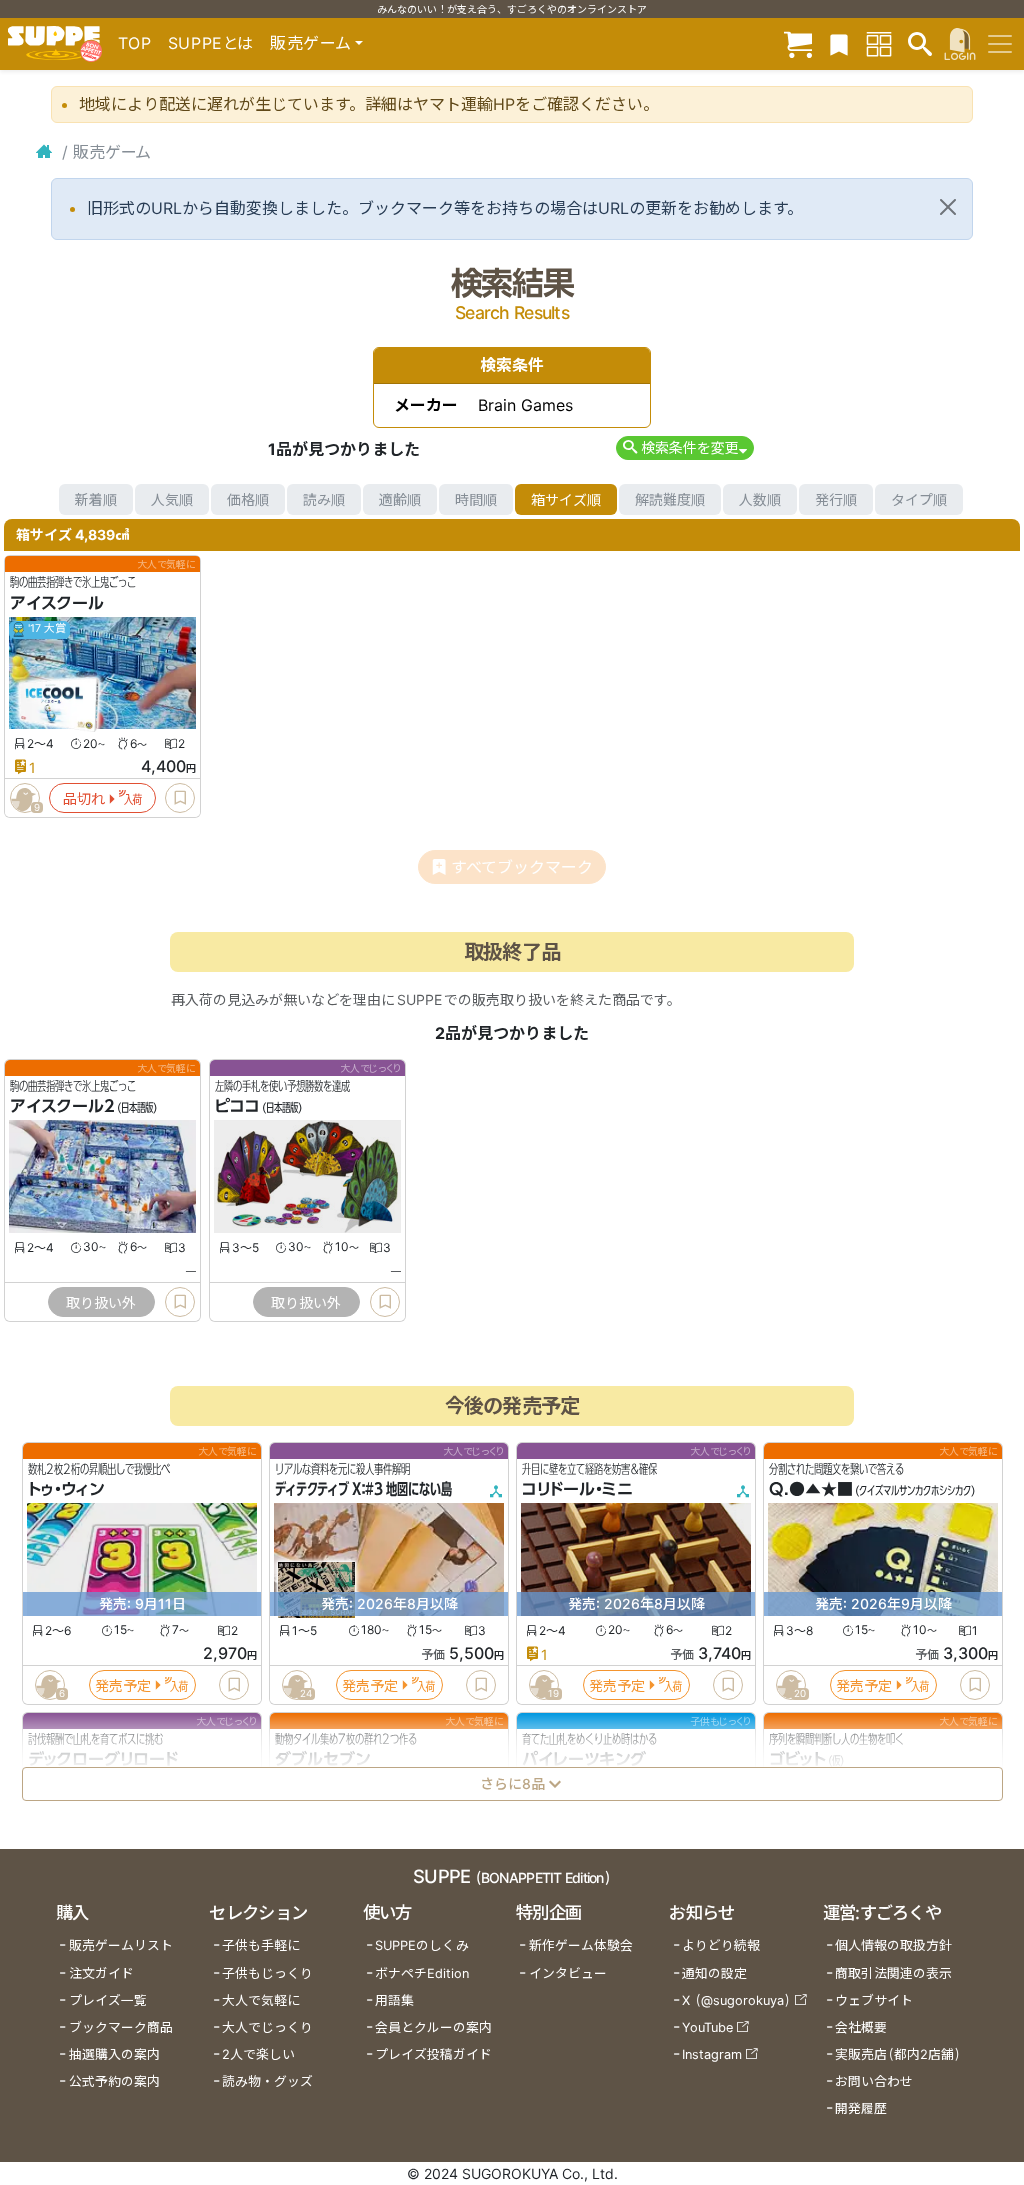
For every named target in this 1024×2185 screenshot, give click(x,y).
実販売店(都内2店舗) (898, 2054)
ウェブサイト (874, 2000)
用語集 (394, 2000)
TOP (135, 43)
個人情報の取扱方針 (893, 1945)
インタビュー (568, 1973)
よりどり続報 (721, 1945)
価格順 (248, 499)
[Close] (948, 207)
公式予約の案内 (114, 2081)
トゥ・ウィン (66, 1490)
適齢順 (400, 499)
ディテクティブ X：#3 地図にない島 (363, 1490)
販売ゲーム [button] (310, 43)
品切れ (84, 798)
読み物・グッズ (267, 2081)
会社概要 (861, 2027)
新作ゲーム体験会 (581, 1945)
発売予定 (123, 1685)
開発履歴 (861, 2108)
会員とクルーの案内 (433, 2027)
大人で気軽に (261, 2000)
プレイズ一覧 (108, 2000)
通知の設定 (714, 1973)
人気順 (172, 499)
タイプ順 (919, 499)
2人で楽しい (258, 2054)
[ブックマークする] (180, 798)
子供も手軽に (261, 1945)
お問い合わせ (874, 2081)
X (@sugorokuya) (736, 2000)
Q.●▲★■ (811, 1490)
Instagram (712, 2054)
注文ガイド (101, 1973)
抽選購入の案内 (114, 2054)
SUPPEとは (211, 43)
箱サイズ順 (566, 499)
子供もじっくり (267, 1973)
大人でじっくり (267, 2027)
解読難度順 (670, 499)
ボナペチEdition (422, 1973)
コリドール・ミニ (577, 1490)
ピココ (237, 1107)
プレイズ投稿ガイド (433, 2054)
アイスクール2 (62, 1107)
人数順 (760, 499)
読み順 (324, 499)
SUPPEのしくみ (422, 1945)
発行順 (836, 499)
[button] (684, 447)
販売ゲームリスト (121, 1945)
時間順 (476, 499)
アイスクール (57, 603)
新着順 (96, 499)
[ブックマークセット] (839, 43)
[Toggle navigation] (1000, 44)
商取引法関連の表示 (893, 1973)
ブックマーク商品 (121, 2027)
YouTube (707, 2027)
